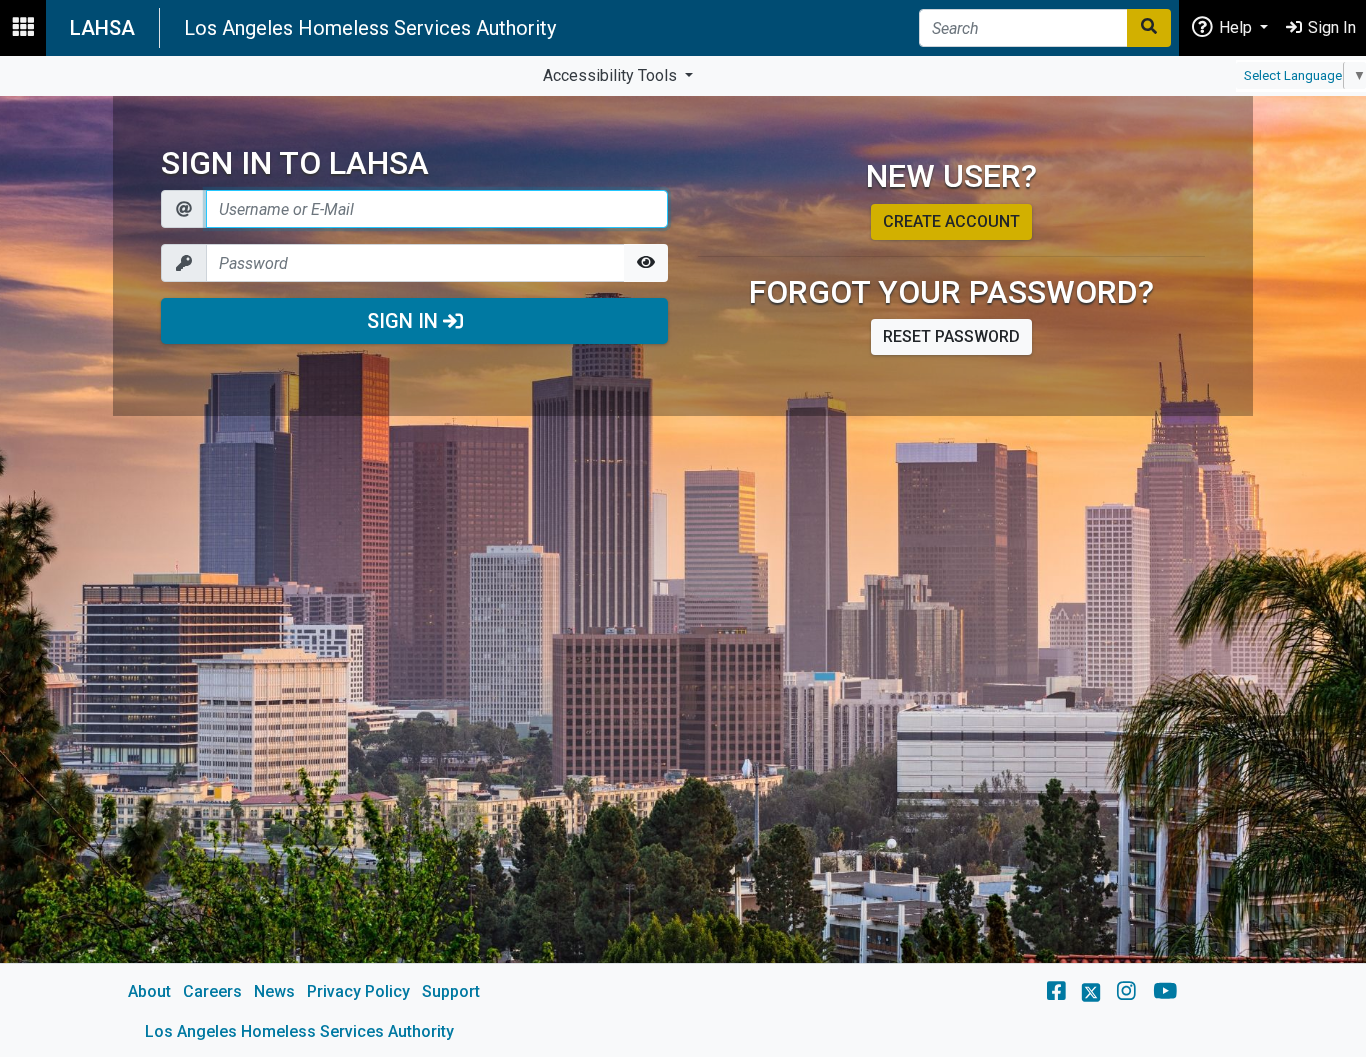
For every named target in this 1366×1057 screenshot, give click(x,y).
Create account (951, 221)
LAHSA (102, 28)
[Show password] (646, 263)
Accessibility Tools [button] (612, 75)
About (149, 991)
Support (451, 991)
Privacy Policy (358, 991)
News (274, 991)
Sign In (405, 321)
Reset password (951, 336)
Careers (212, 991)
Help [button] (1235, 27)
